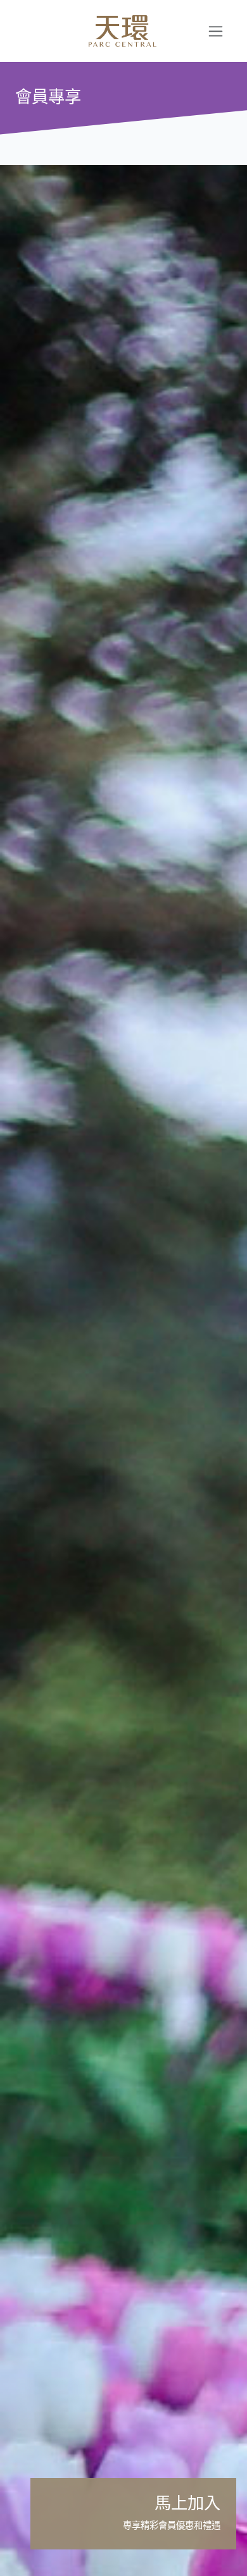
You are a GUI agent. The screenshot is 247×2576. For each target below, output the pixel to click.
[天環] (107, 31)
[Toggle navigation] (216, 31)
